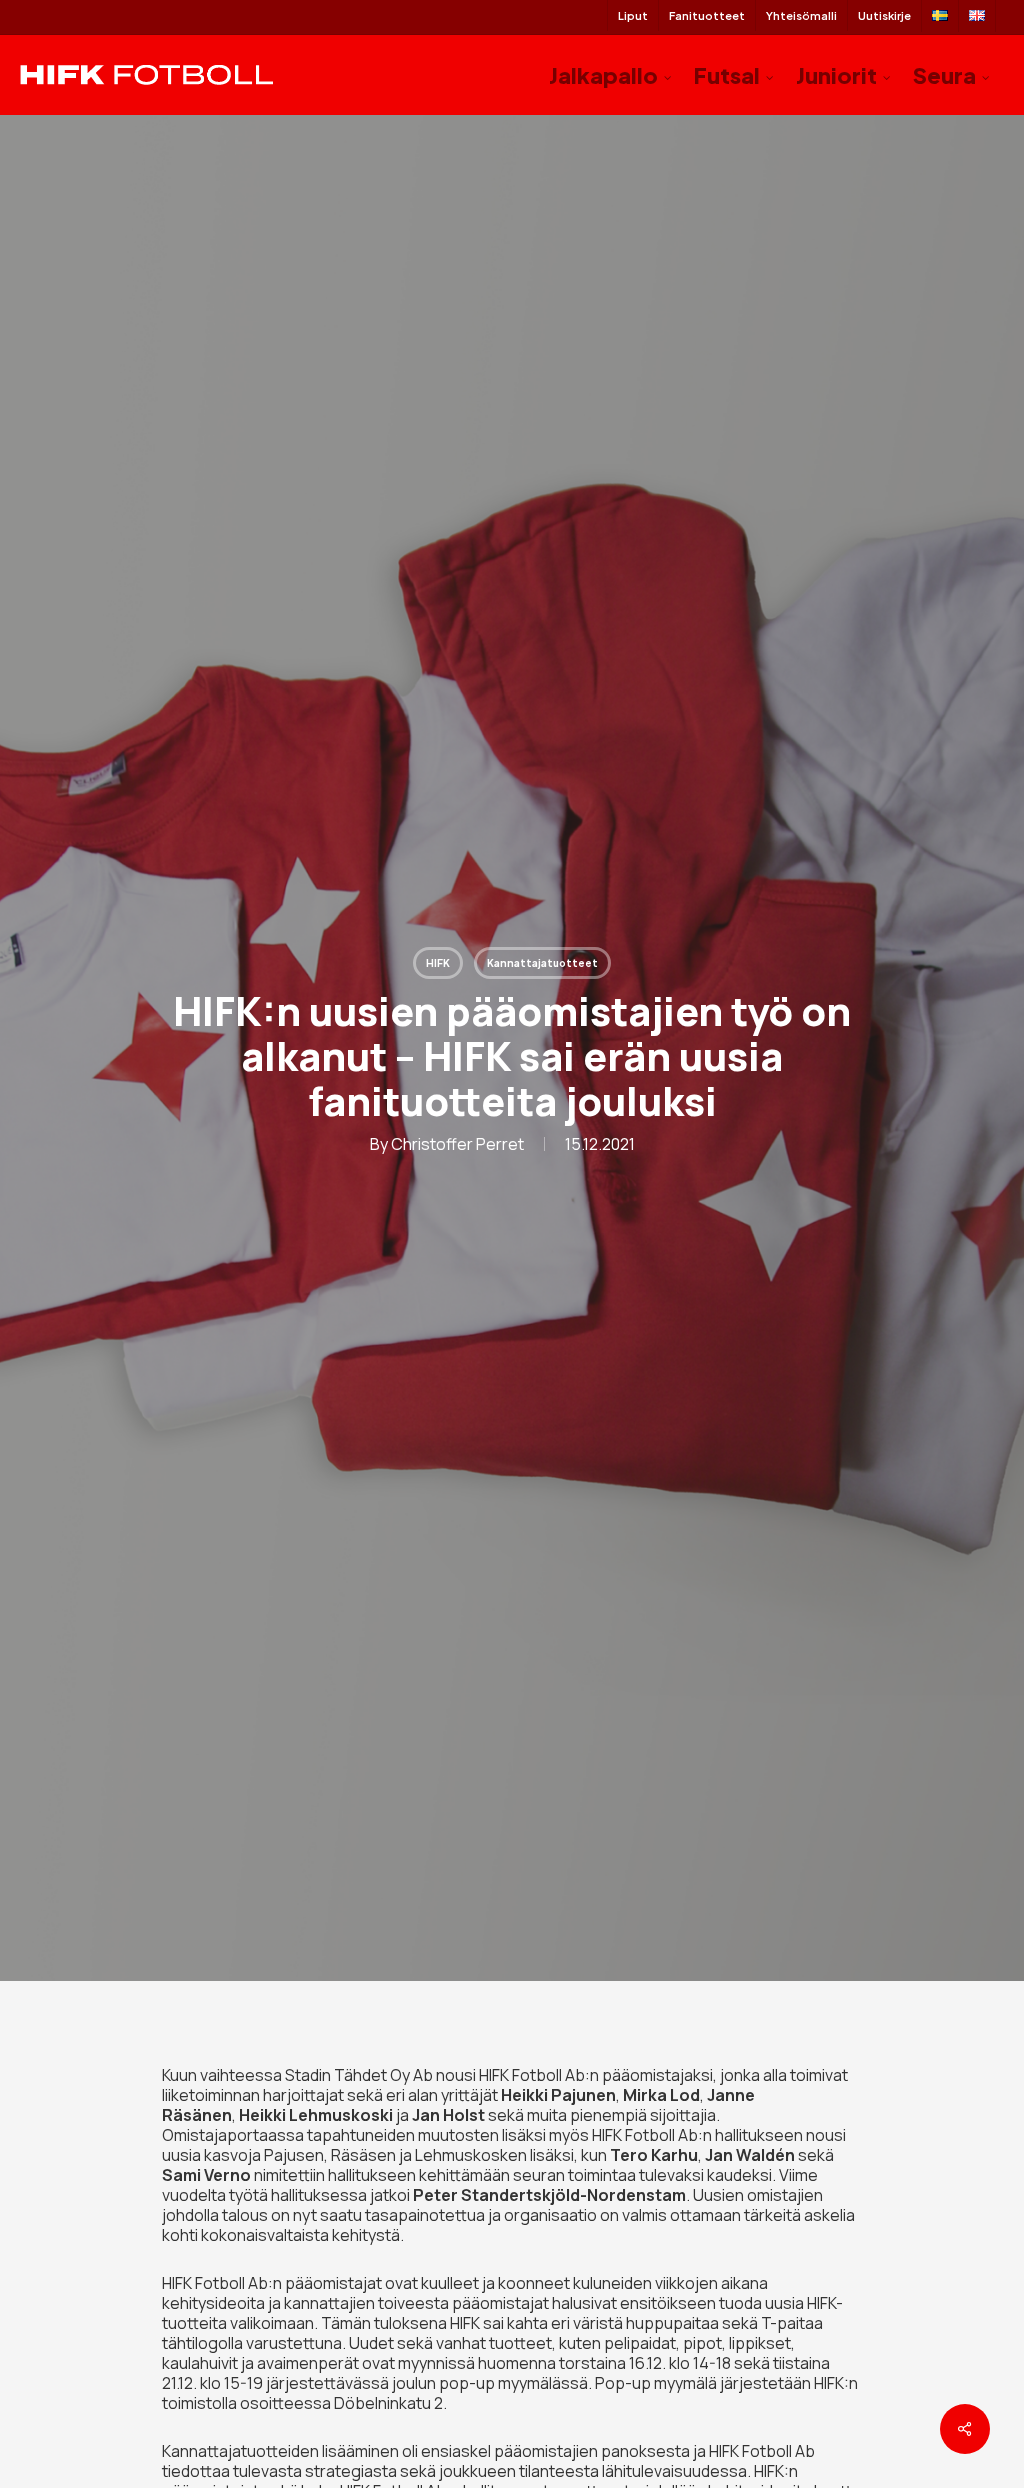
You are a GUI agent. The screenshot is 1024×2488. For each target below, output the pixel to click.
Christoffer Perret (457, 1144)
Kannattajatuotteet (542, 963)
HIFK (438, 963)
